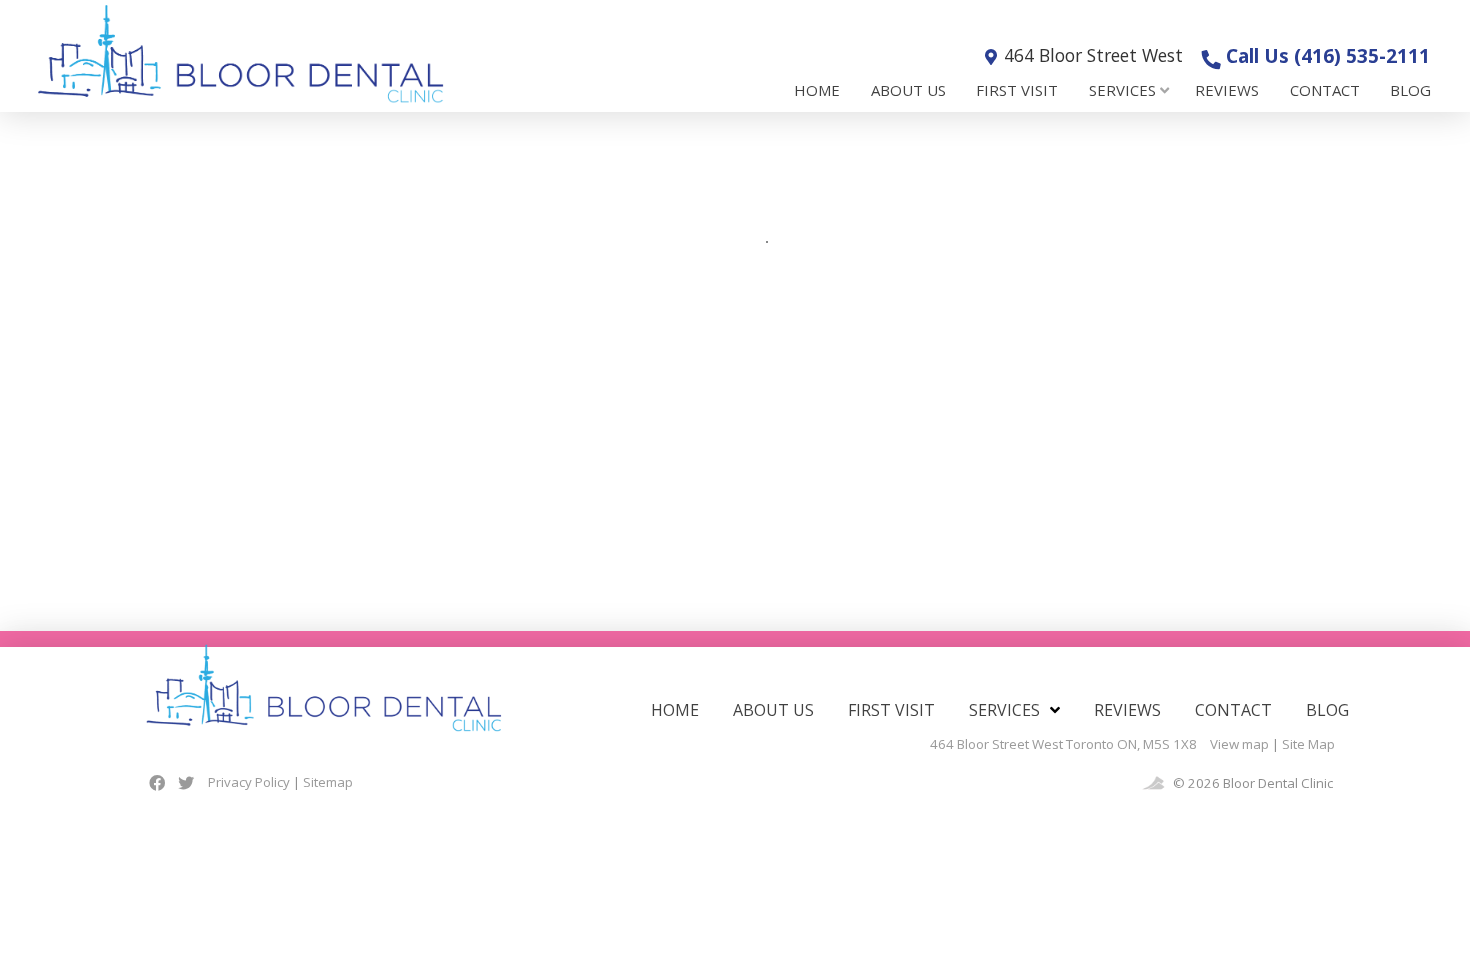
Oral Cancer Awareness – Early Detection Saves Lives (251, 211)
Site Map (1308, 744)
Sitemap (328, 782)
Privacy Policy (249, 782)
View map (1239, 744)
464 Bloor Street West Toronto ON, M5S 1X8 (1063, 744)
